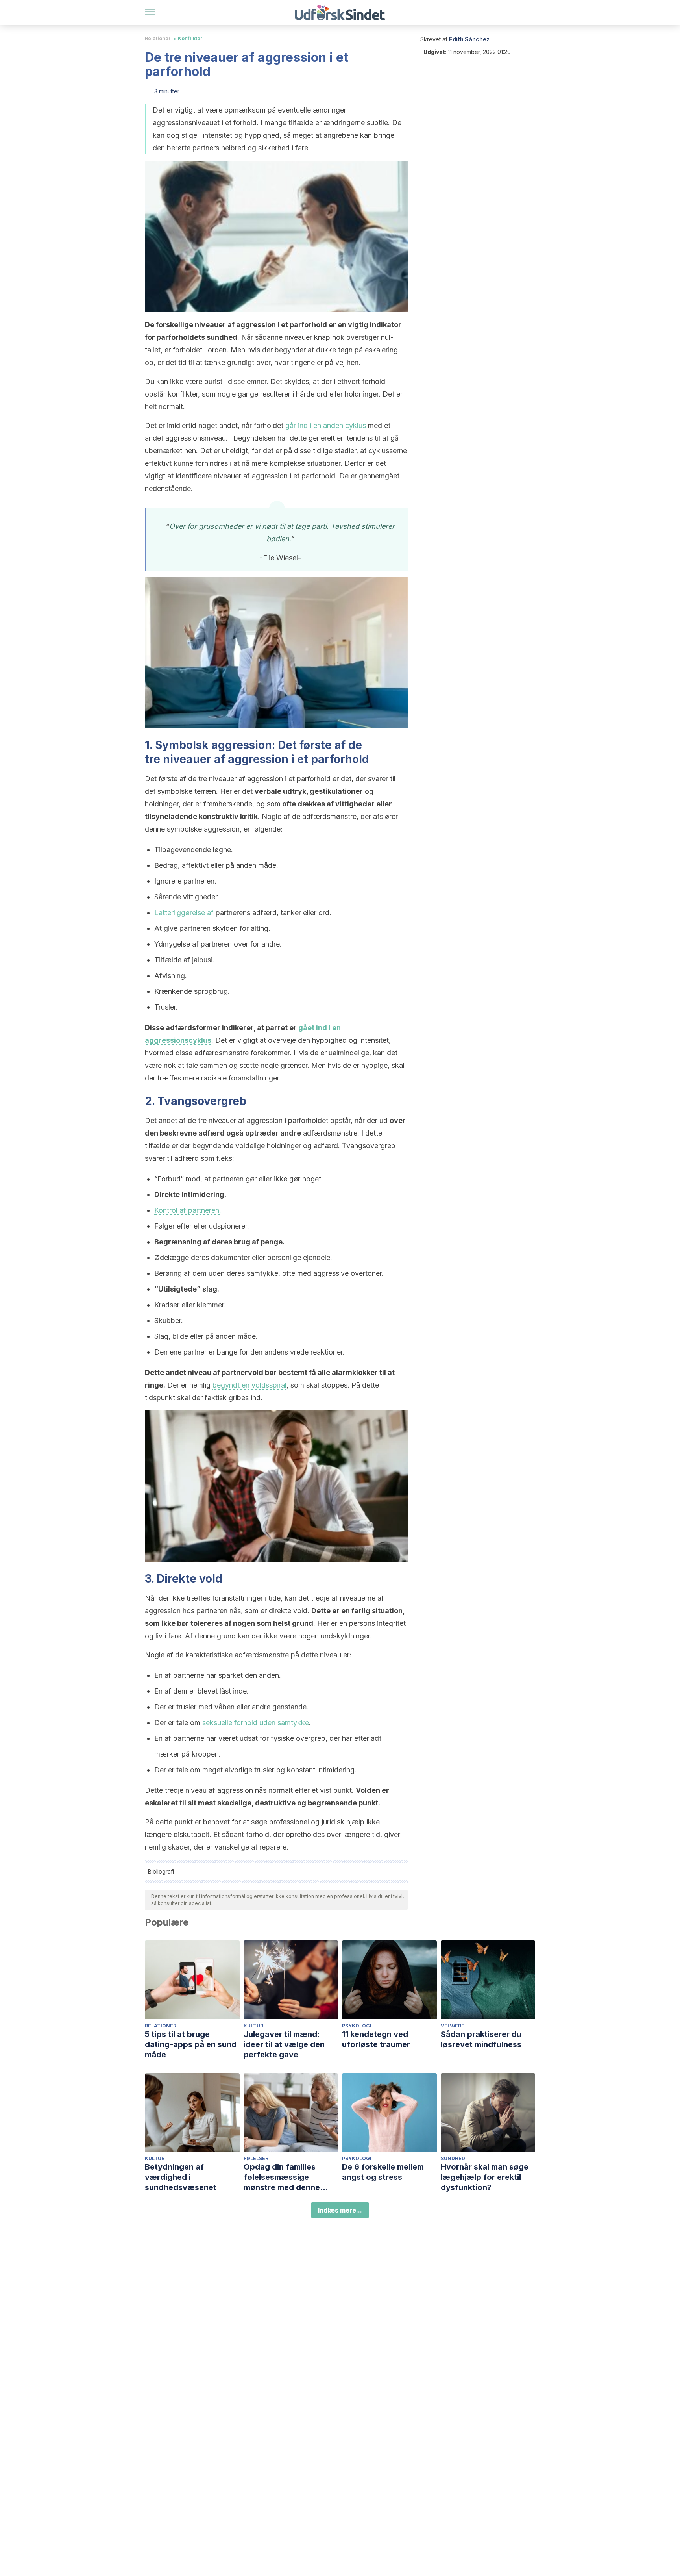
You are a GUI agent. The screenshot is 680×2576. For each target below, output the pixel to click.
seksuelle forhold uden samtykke (256, 1723)
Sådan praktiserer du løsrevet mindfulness (481, 2039)
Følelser (256, 2158)
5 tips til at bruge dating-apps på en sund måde (191, 2044)
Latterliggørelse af (184, 913)
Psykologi (357, 2026)
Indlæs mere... (340, 2210)
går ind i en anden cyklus (326, 425)
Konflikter (190, 38)
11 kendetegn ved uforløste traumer (376, 2039)
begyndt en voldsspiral (249, 1385)
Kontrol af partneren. (188, 1210)
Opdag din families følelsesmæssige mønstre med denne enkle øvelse (282, 2177)
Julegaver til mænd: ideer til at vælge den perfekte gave (284, 2044)
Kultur (253, 2026)
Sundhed (453, 2158)
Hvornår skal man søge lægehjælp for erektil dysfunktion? (485, 2177)
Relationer (158, 38)
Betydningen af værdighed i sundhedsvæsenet (181, 2177)
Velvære (453, 2026)
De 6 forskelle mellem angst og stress (383, 2172)
